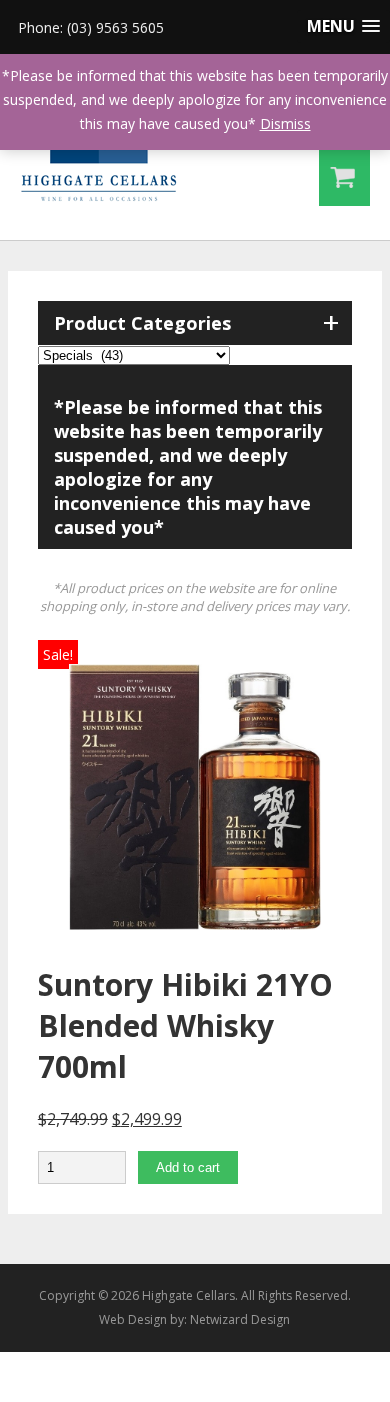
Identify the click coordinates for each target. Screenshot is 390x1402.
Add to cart (188, 1167)
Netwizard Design (240, 1319)
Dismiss (285, 123)
